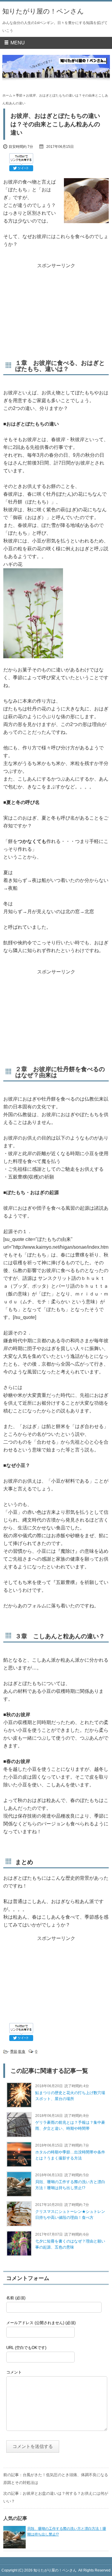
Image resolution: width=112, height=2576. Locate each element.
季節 (19, 95)
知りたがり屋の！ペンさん (43, 11)
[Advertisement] (56, 307)
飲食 (22, 2052)
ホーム (7, 95)
